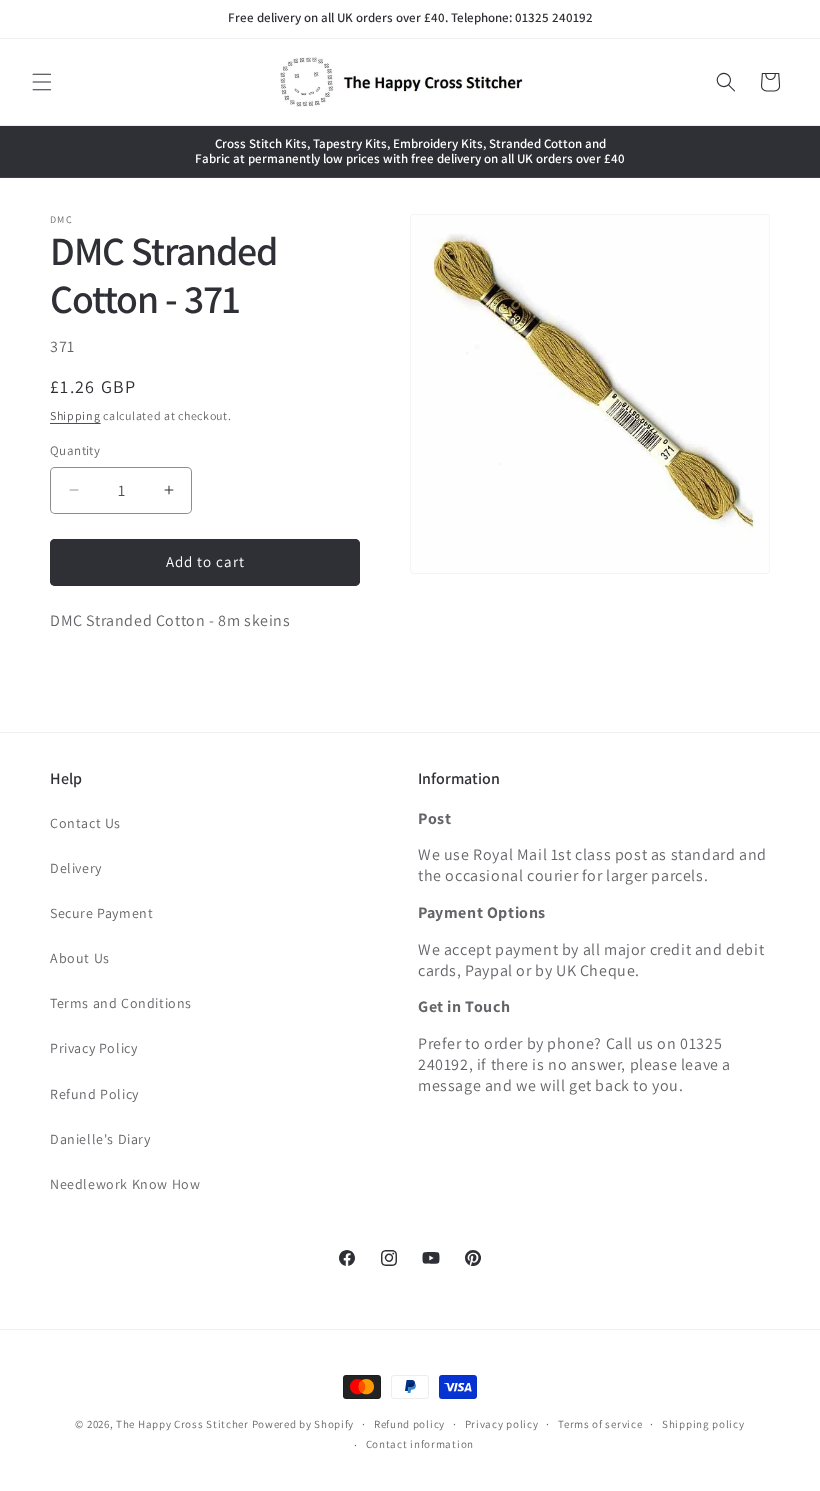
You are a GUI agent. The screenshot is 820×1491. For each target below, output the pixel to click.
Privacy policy (502, 1424)
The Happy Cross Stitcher (182, 1424)
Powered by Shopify (303, 1424)
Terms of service (600, 1424)
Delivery (76, 868)
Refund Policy (94, 1094)
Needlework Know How (125, 1184)
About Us (80, 958)
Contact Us (85, 823)
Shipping (75, 415)
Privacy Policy (93, 1048)
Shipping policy (703, 1424)
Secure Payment (101, 913)
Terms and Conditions (121, 1003)
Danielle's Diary (100, 1139)
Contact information (420, 1444)
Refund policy (409, 1424)
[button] (42, 82)
